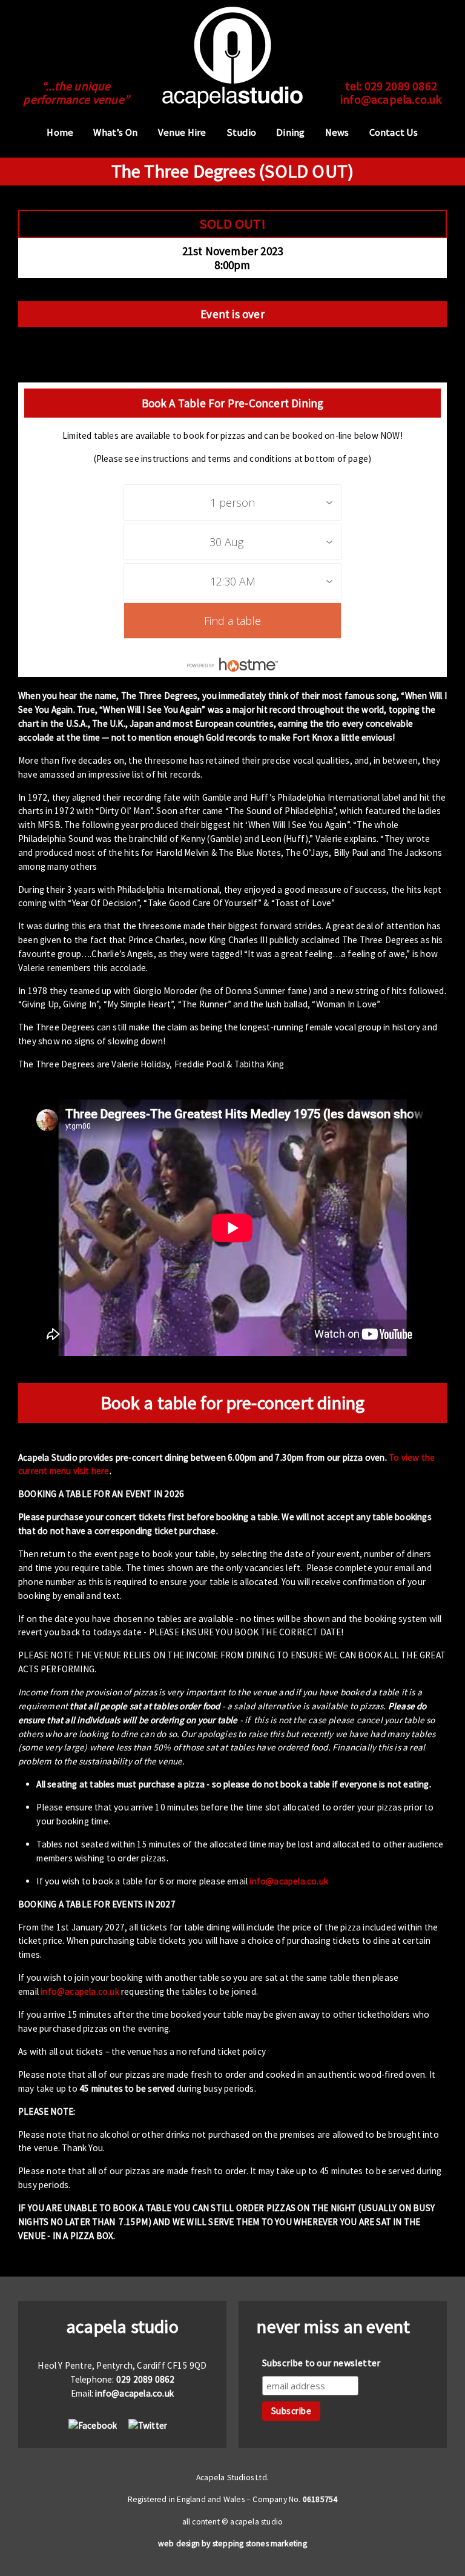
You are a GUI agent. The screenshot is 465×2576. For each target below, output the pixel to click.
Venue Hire (182, 132)
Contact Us (394, 132)
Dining (290, 132)
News (337, 132)
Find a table (232, 621)
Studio (241, 132)
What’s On (115, 132)
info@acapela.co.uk (391, 99)
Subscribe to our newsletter (321, 2363)
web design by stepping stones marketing (232, 2544)
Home (60, 132)
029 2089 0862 (401, 86)
